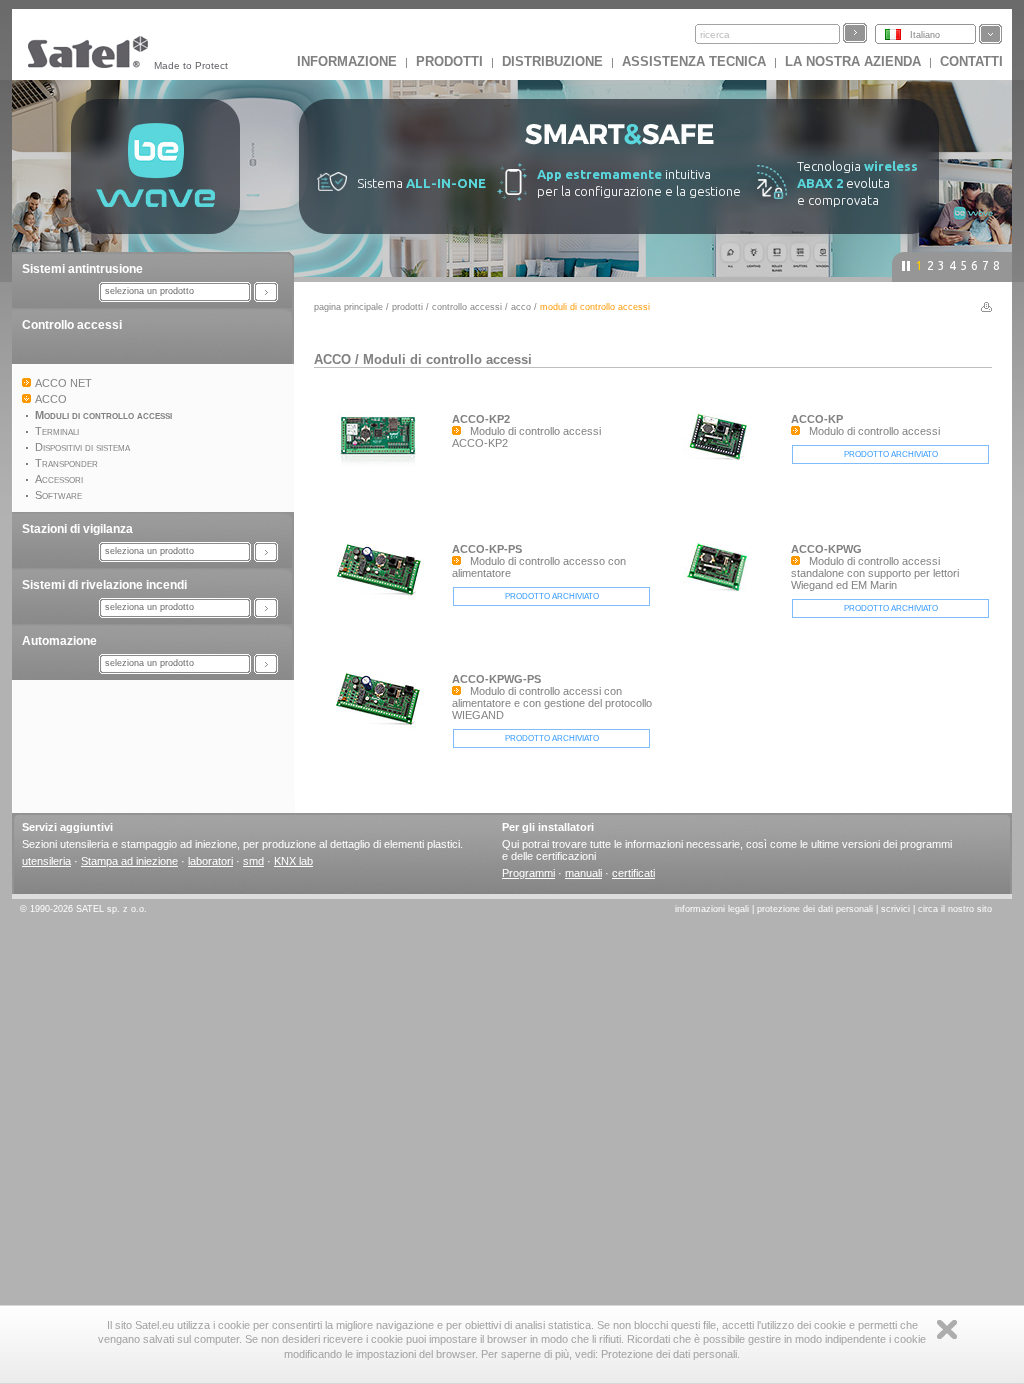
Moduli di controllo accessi (447, 359)
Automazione (59, 641)
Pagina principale (348, 307)
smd (253, 861)
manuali (583, 873)
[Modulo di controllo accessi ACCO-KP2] (383, 466)
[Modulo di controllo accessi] (722, 466)
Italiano (925, 35)
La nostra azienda (853, 61)
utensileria (46, 861)
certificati (633, 873)
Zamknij (947, 1329)
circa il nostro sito (955, 909)
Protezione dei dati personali (815, 909)
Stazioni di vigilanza (77, 529)
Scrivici (895, 909)
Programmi (528, 873)
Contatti (971, 61)
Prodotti (449, 61)
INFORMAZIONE (347, 61)
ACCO (521, 307)
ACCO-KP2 (481, 419)
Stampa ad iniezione (129, 861)
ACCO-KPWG (826, 549)
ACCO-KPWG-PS (496, 679)
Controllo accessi (72, 325)
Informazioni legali (712, 909)
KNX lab (293, 861)
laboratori (210, 861)
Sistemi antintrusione (82, 269)
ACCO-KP (817, 419)
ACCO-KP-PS (487, 549)
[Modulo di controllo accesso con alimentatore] (383, 601)
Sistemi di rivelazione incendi (104, 585)
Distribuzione (552, 61)
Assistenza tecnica (694, 61)
